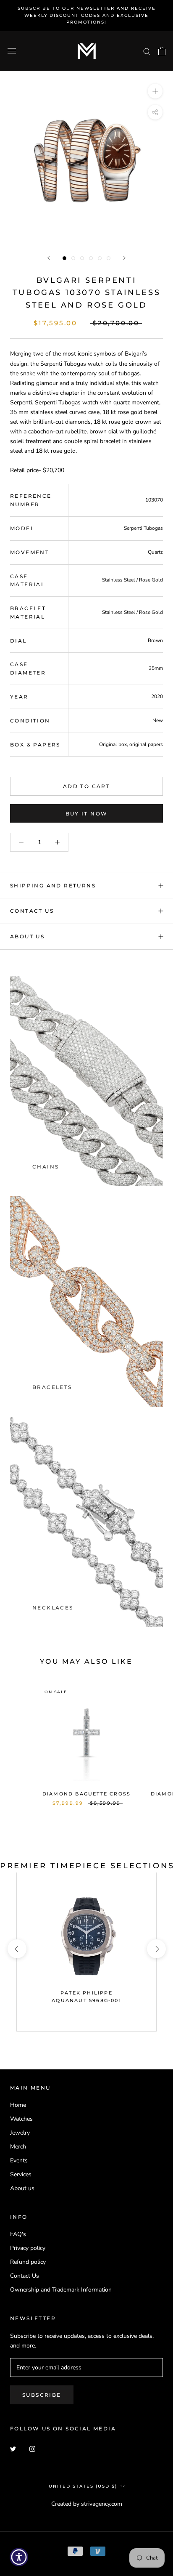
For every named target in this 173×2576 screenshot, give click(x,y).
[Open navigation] (12, 51)
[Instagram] (32, 2449)
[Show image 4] (91, 258)
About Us (27, 936)
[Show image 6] (109, 258)
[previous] (17, 1949)
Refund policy (28, 2262)
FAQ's (18, 2234)
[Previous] (49, 258)
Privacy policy (28, 2248)
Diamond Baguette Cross (86, 1794)
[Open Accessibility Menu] (19, 2557)
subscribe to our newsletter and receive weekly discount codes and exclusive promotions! (87, 15)
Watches (21, 2119)
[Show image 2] (73, 258)
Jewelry (20, 2133)
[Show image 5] (100, 258)
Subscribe (42, 2395)
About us (22, 2188)
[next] (156, 1949)
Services (21, 2174)
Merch (18, 2147)
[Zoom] (155, 91)
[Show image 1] (64, 258)
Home (18, 2105)
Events (19, 2160)
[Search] (147, 51)
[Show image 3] (82, 258)
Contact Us (32, 911)
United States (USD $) (83, 2486)
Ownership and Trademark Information (61, 2290)
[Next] (124, 258)
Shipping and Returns (53, 886)
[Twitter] (13, 2449)
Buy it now (87, 814)
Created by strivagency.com (87, 2504)
